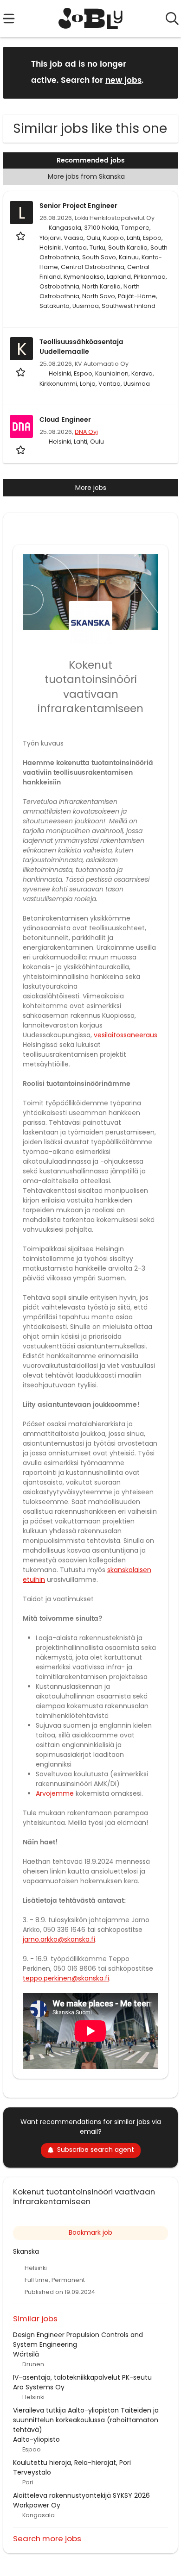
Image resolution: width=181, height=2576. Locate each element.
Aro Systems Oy (39, 2387)
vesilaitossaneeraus (126, 1035)
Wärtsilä (26, 2354)
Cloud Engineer (65, 420)
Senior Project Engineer (78, 206)
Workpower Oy (37, 2505)
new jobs (123, 81)
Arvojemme (55, 1793)
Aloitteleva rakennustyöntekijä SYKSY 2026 (81, 2495)
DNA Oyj (86, 432)
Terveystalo (32, 2472)
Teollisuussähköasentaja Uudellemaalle (81, 347)
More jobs (91, 488)
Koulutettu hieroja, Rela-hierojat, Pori (72, 2463)
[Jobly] (91, 19)
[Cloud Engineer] (21, 426)
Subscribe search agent (96, 2150)
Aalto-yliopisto (36, 2439)
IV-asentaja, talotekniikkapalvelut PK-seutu (82, 2377)
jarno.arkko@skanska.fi (59, 1939)
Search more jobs (47, 2538)
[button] (163, 72)
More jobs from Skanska (86, 176)
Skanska (26, 2251)
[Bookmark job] (22, 236)
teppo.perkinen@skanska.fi (66, 1978)
